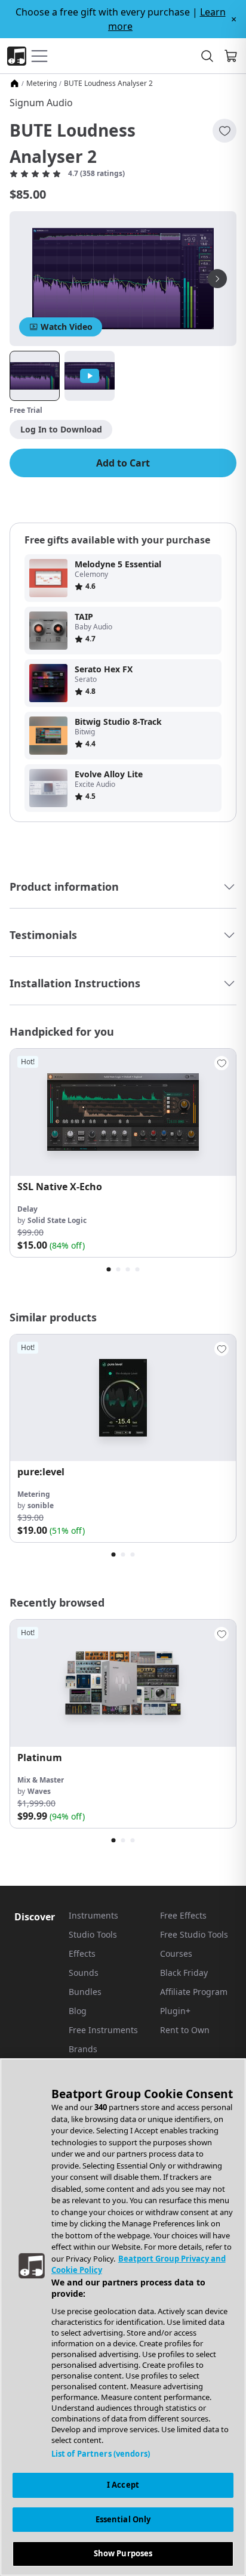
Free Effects (183, 1915)
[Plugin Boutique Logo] (17, 56)
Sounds (84, 1973)
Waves (39, 1791)
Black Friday (184, 1973)
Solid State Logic (57, 1220)
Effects (82, 1953)
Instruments (93, 1915)
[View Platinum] (123, 1683)
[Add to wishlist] (225, 131)
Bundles (85, 1992)
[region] (123, 2317)
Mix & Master (41, 1780)
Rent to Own (185, 2030)
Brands (83, 2049)
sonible (41, 1505)
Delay (27, 1209)
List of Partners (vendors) (101, 2454)
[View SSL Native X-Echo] (123, 1112)
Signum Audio (41, 103)
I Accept (123, 2485)
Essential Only (123, 2519)
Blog (78, 2011)
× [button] (234, 19)
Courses (176, 1953)
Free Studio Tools (194, 1934)
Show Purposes (123, 2553)
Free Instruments (103, 2030)
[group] (123, 1153)
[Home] (14, 84)
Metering (41, 84)
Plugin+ (175, 2011)
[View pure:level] (123, 1398)
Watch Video (67, 327)
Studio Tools (93, 1934)
